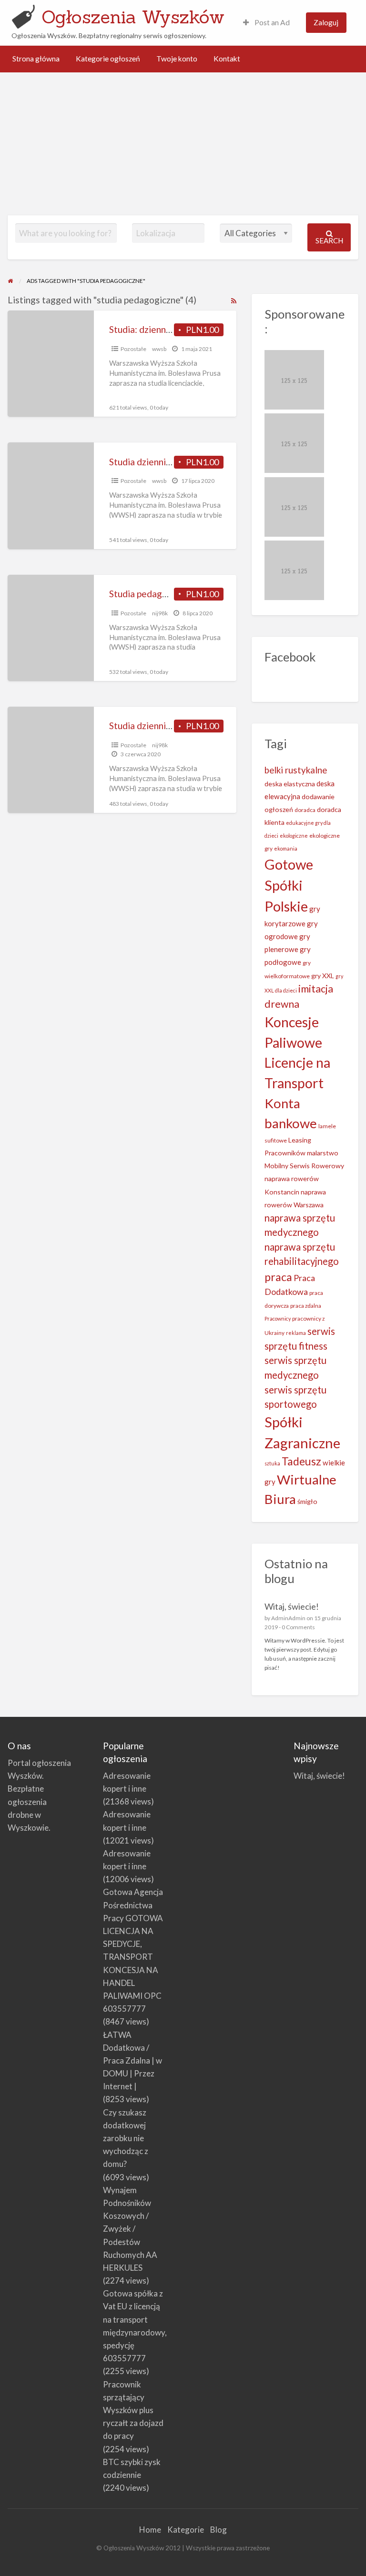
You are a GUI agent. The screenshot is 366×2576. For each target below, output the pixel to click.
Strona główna (36, 59)
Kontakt (227, 59)
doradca (305, 810)
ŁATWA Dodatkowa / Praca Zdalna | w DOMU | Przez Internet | (132, 2061)
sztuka (272, 1463)
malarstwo (323, 1153)
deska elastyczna (290, 784)
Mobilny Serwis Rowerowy (304, 1166)
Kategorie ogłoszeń (108, 59)
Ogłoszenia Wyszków (133, 17)
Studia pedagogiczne (151, 594)
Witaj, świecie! (292, 1606)
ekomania (286, 848)
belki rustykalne (296, 770)
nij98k (160, 613)
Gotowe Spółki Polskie (289, 885)
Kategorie (186, 2530)
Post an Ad (271, 22)
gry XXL (323, 976)
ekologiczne (294, 836)
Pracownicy (278, 1318)
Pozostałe (133, 349)
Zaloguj (326, 22)
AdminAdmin (288, 1618)
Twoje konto (177, 59)
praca (278, 1277)
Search (329, 241)
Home (150, 2530)
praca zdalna (306, 1306)
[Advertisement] (183, 144)
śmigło (307, 1501)
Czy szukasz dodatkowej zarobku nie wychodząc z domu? (126, 2138)
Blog (219, 2530)
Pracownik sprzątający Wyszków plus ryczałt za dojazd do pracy (133, 2410)
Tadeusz (301, 1461)
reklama (296, 1333)
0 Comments (298, 1627)
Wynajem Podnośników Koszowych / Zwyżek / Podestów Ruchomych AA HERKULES (130, 2229)
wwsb (159, 349)
